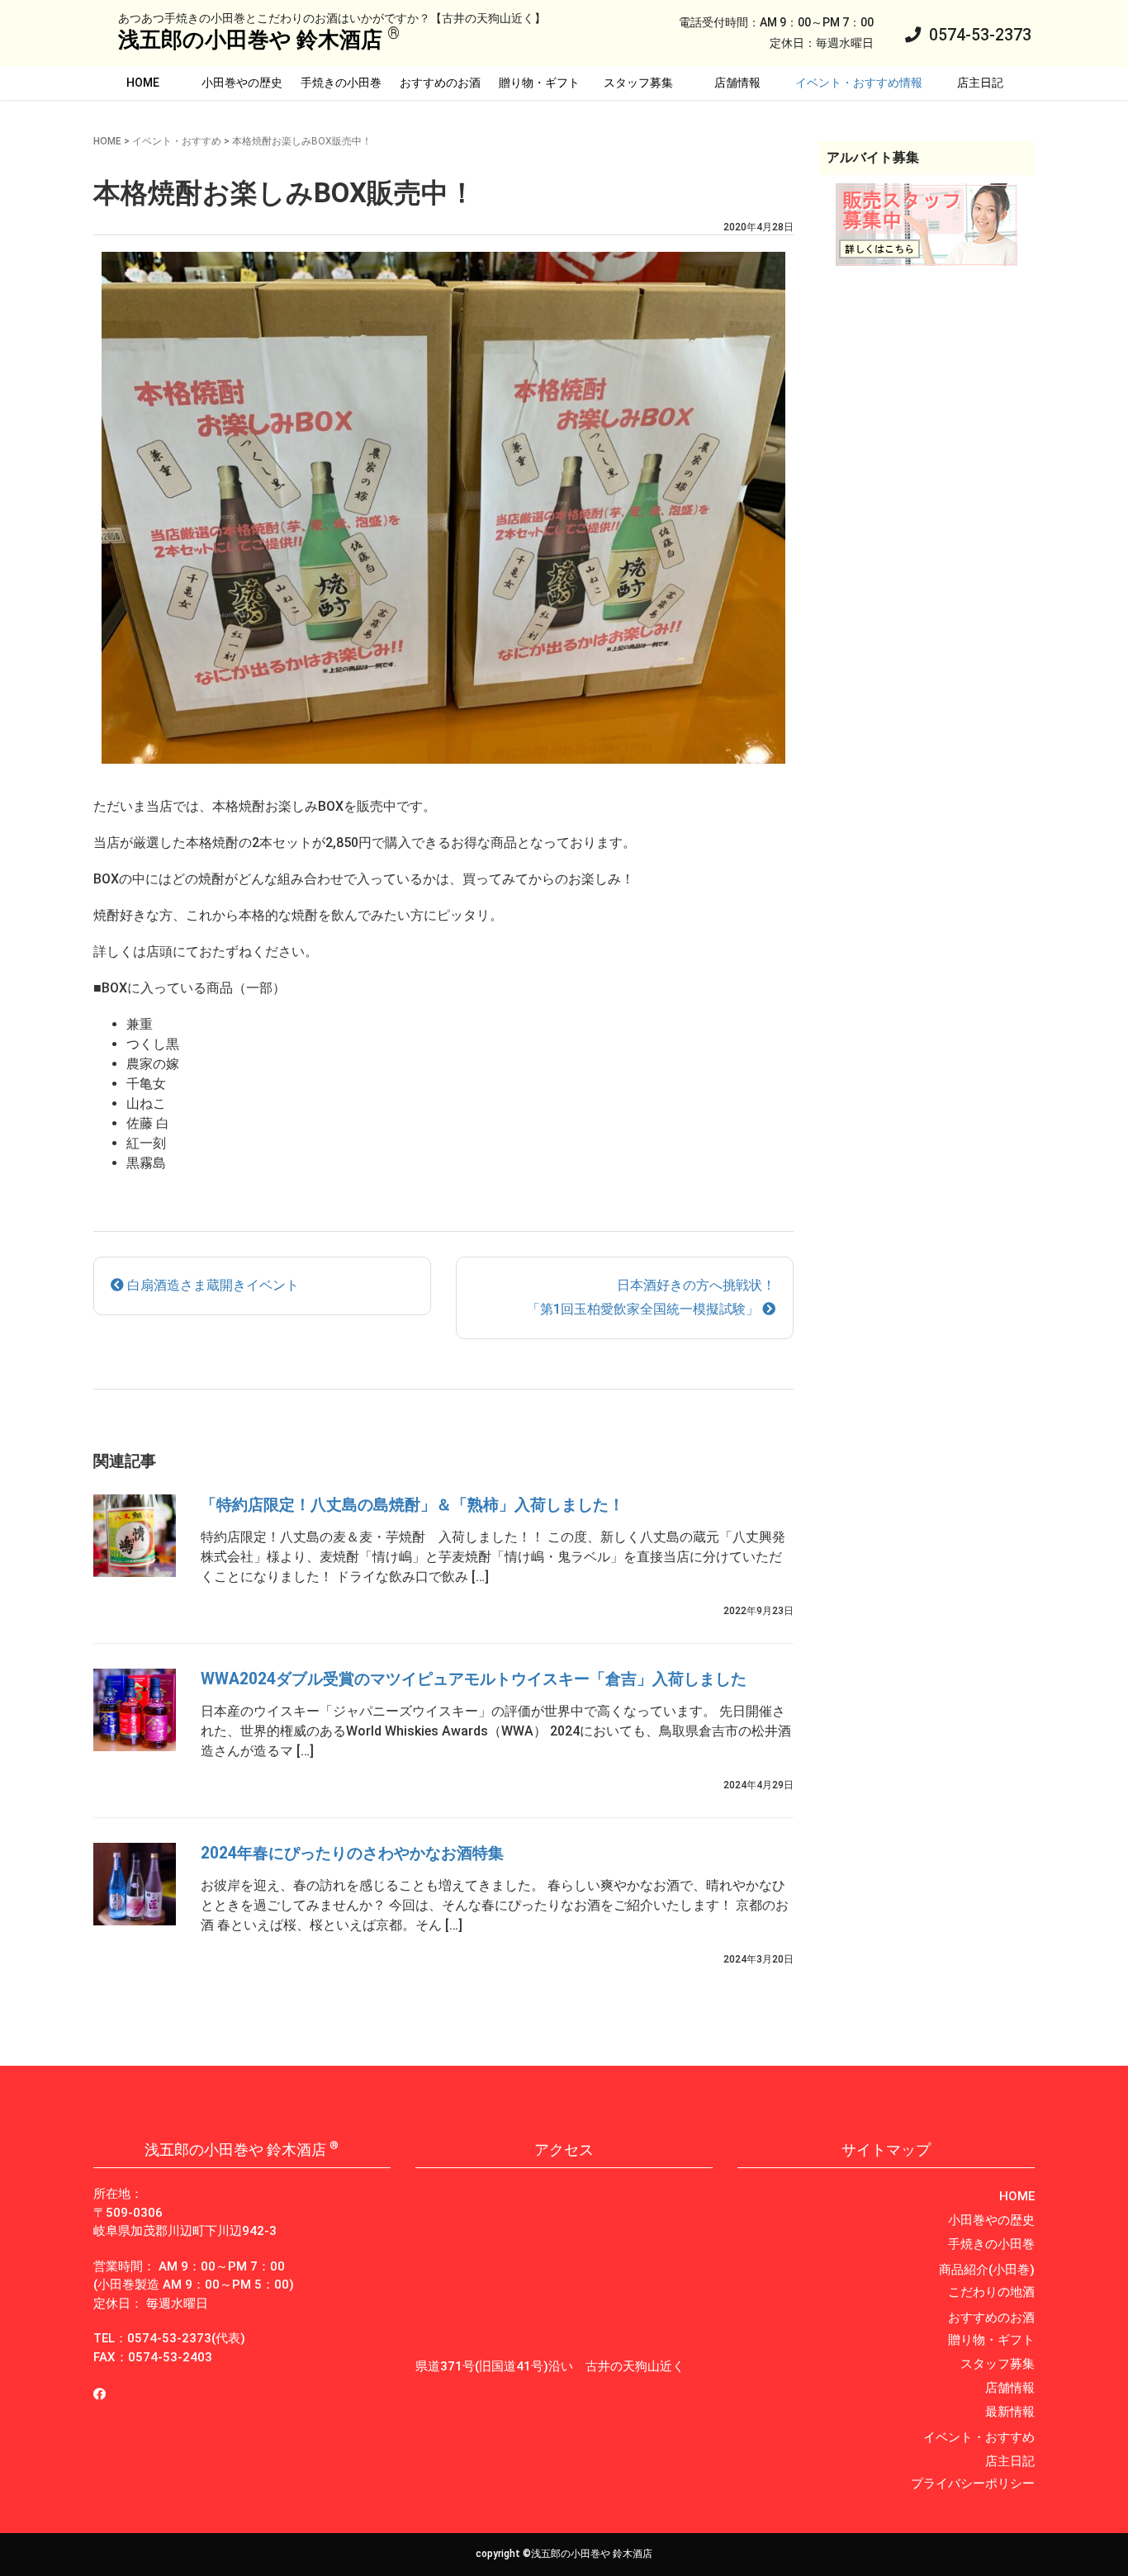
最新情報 (1010, 2412)
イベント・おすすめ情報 (859, 83)
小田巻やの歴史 (242, 83)
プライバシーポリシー (973, 2484)
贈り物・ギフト (539, 83)
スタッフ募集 (638, 83)
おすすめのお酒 (440, 83)
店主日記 (980, 83)
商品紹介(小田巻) (987, 2270)
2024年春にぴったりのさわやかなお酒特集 (352, 1853)
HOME (143, 83)
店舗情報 (737, 83)
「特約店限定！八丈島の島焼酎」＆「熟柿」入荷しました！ (412, 1505)
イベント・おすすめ (177, 141)
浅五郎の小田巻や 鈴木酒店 (250, 40)
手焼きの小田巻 (341, 83)
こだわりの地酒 (991, 2292)
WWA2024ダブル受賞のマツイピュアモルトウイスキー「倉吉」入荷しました (474, 1679)
